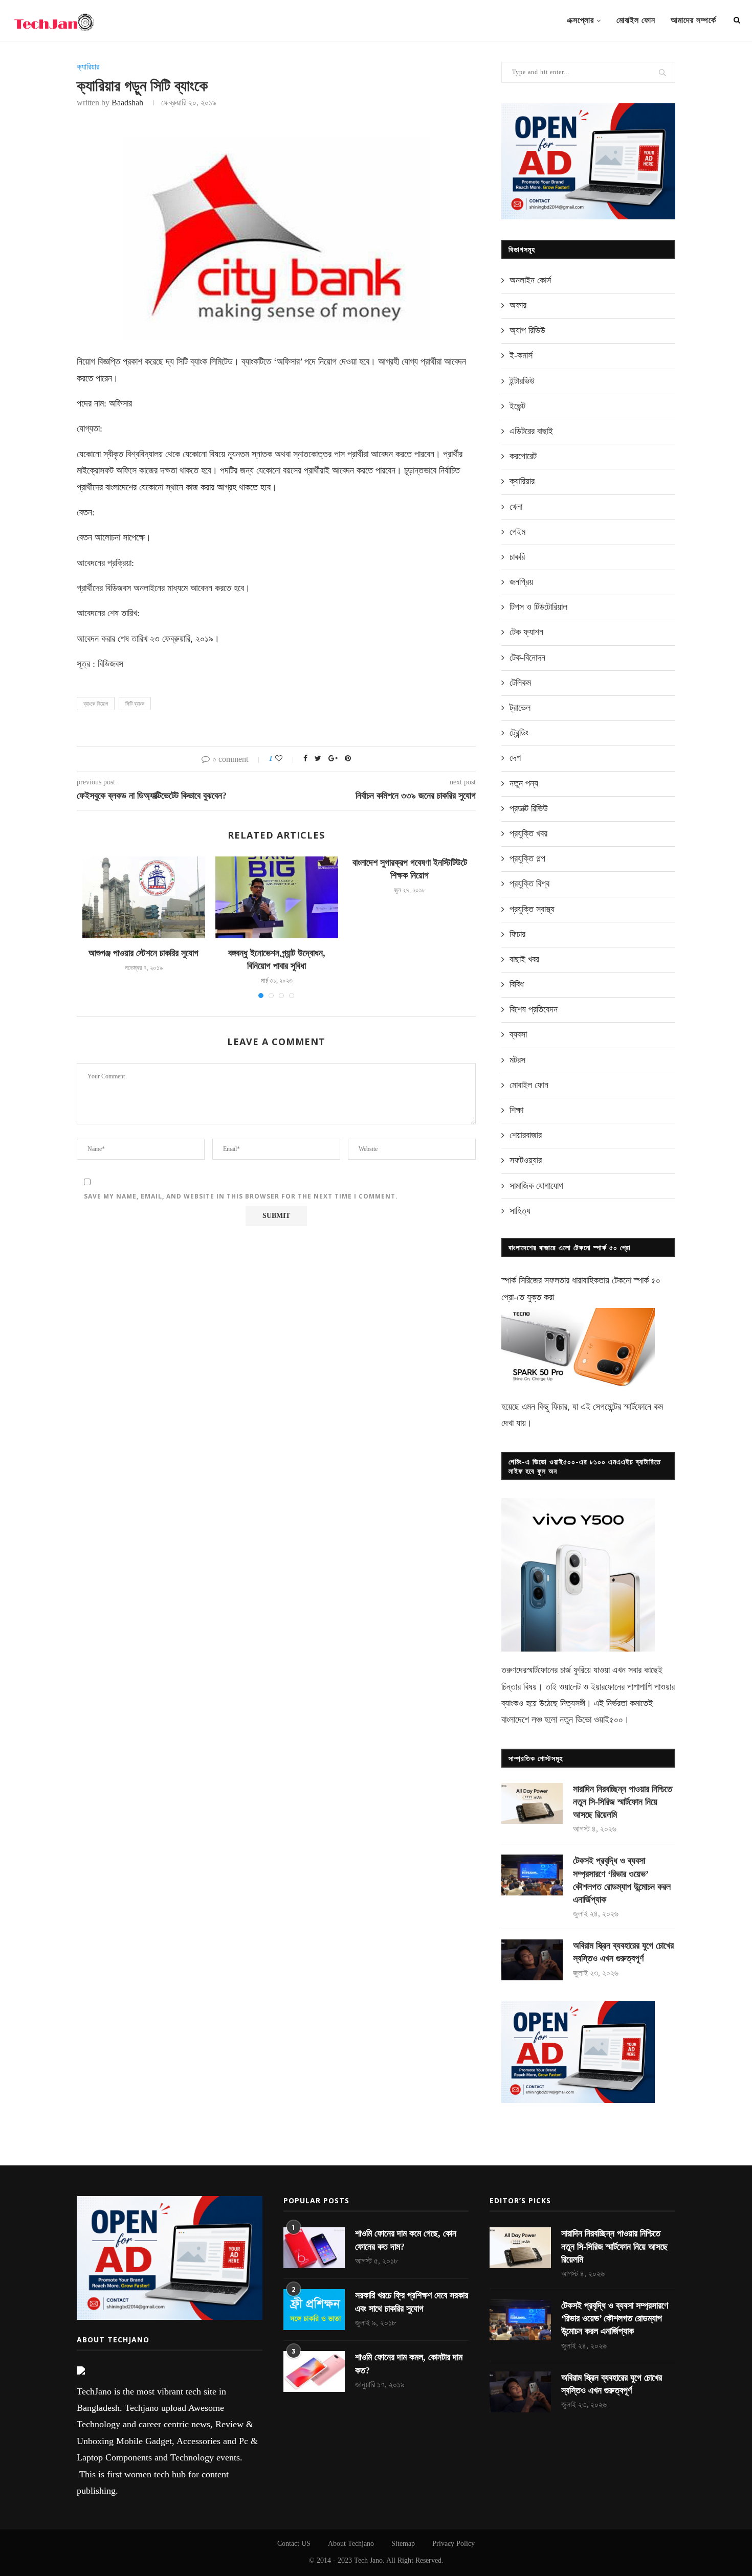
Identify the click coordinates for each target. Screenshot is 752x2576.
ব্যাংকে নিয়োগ (96, 704)
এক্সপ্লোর (580, 20)
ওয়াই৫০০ (609, 1720)
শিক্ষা (516, 1110)
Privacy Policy (454, 2544)
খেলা (516, 507)
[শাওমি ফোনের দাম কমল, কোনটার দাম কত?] (314, 2371)
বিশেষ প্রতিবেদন (534, 1009)
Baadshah (127, 103)
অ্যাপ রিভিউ (527, 330)
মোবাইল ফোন (636, 20)
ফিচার (517, 934)
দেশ (515, 758)
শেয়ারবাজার (526, 1135)
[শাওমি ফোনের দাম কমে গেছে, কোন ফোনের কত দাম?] (314, 2248)
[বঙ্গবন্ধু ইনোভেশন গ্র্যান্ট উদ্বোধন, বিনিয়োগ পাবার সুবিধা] (277, 897)
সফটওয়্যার (526, 1160)
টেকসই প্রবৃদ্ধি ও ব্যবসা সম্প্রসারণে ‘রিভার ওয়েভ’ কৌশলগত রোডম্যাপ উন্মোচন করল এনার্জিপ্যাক (622, 1880)
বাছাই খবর (524, 959)
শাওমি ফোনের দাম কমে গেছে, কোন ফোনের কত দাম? (406, 2240)
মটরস (517, 1060)
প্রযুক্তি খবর (528, 833)
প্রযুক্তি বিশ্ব (529, 884)
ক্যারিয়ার (88, 67)
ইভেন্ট (517, 406)
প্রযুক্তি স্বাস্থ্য (532, 909)
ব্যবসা (518, 1034)
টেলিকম (520, 683)
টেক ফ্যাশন (526, 632)
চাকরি (517, 557)
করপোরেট (523, 456)
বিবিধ (517, 984)
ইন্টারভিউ (522, 381)
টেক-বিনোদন (527, 658)
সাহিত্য (520, 1211)
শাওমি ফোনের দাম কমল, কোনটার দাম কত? (409, 2364)
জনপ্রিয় (521, 582)
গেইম (517, 532)
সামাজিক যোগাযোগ (536, 1186)
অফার (518, 305)
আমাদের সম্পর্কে (693, 20)
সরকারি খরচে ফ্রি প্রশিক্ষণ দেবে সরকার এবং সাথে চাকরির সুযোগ (412, 2302)
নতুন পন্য (524, 783)
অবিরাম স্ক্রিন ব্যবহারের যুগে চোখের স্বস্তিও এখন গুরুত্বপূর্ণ (623, 1952)
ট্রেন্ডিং (519, 733)
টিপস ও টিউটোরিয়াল (538, 607)
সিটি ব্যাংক (135, 704)
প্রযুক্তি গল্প (527, 858)
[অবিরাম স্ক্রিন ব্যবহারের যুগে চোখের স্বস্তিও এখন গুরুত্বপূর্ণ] (532, 1960)
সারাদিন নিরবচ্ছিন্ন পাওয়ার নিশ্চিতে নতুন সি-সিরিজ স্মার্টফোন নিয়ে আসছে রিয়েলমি (623, 1802)
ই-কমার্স (521, 355)
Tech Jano (368, 2560)
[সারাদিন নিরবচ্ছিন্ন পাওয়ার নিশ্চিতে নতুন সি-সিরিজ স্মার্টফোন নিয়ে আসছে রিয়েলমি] (532, 1803)
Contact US (294, 2544)
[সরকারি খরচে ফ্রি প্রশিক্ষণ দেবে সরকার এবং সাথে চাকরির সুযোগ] (314, 2310)
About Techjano (351, 2544)
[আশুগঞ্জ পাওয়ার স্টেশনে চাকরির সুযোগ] (144, 897)
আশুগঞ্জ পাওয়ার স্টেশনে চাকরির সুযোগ (143, 953)
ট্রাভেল (520, 708)
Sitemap (403, 2544)
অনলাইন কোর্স (530, 280)
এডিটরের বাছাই (531, 431)
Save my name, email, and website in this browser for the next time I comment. (241, 1196)
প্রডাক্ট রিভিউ (529, 808)
